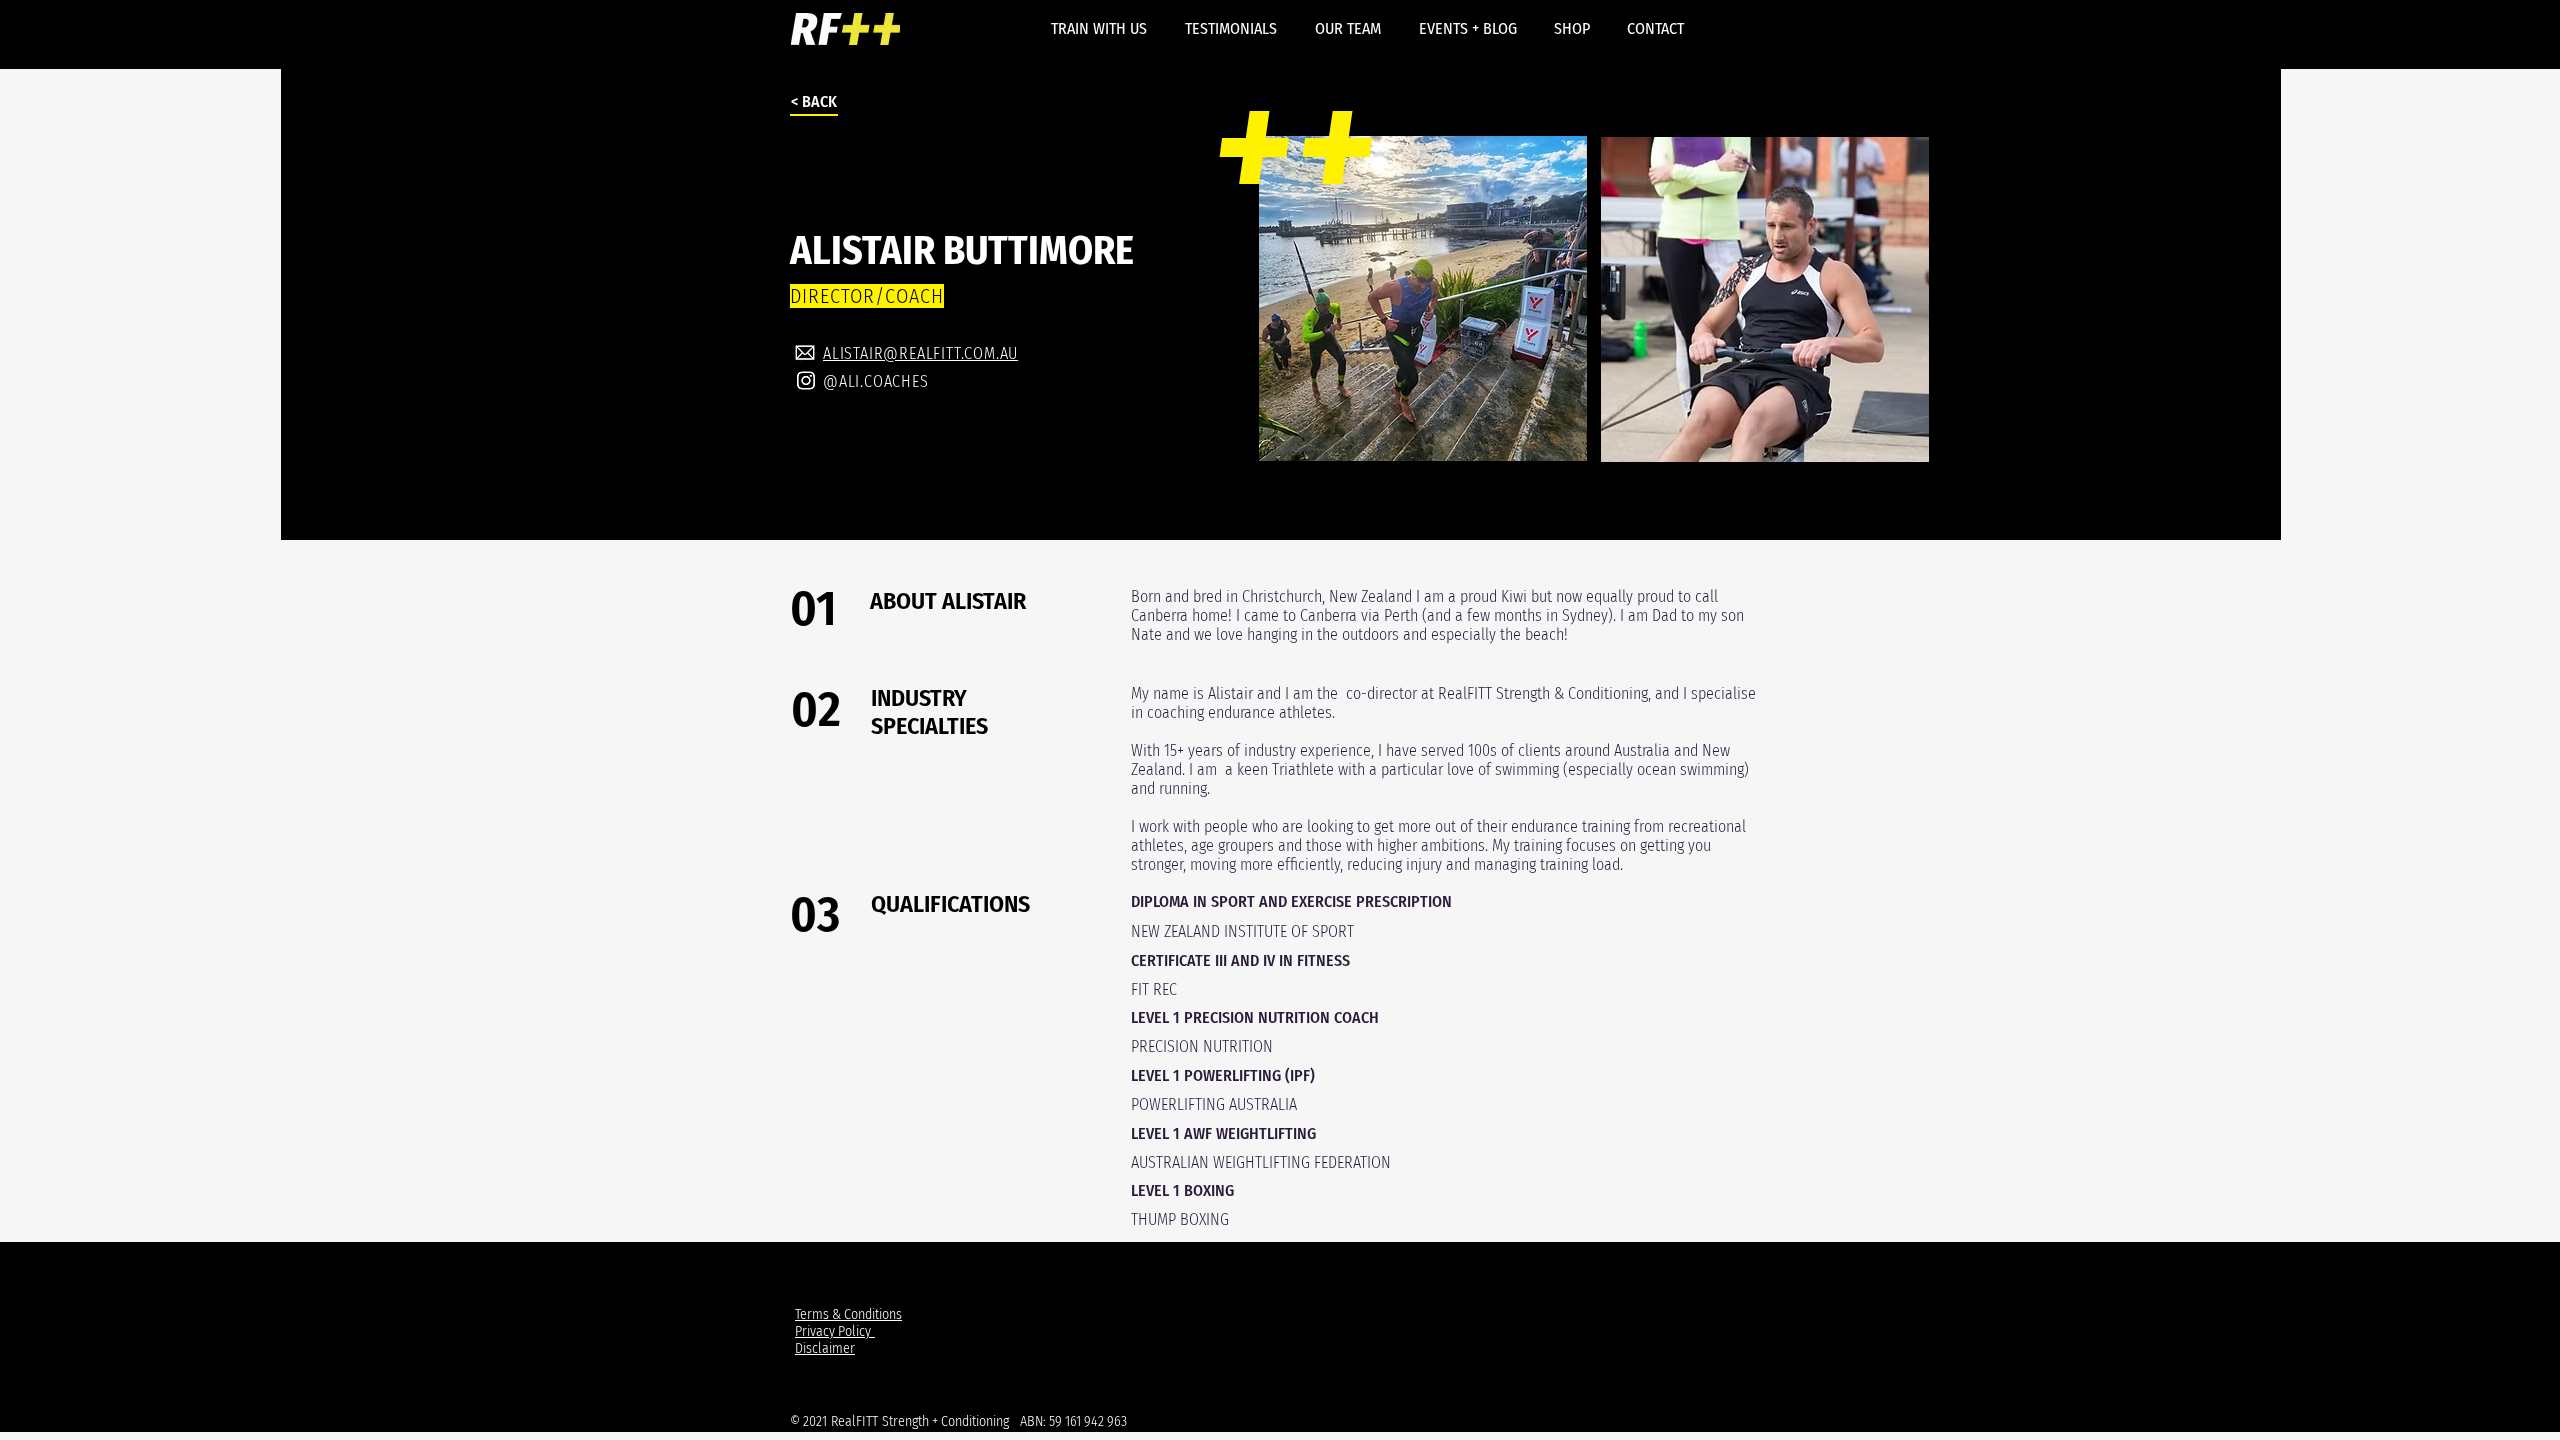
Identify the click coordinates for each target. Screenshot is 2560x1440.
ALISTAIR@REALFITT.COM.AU (920, 353)
